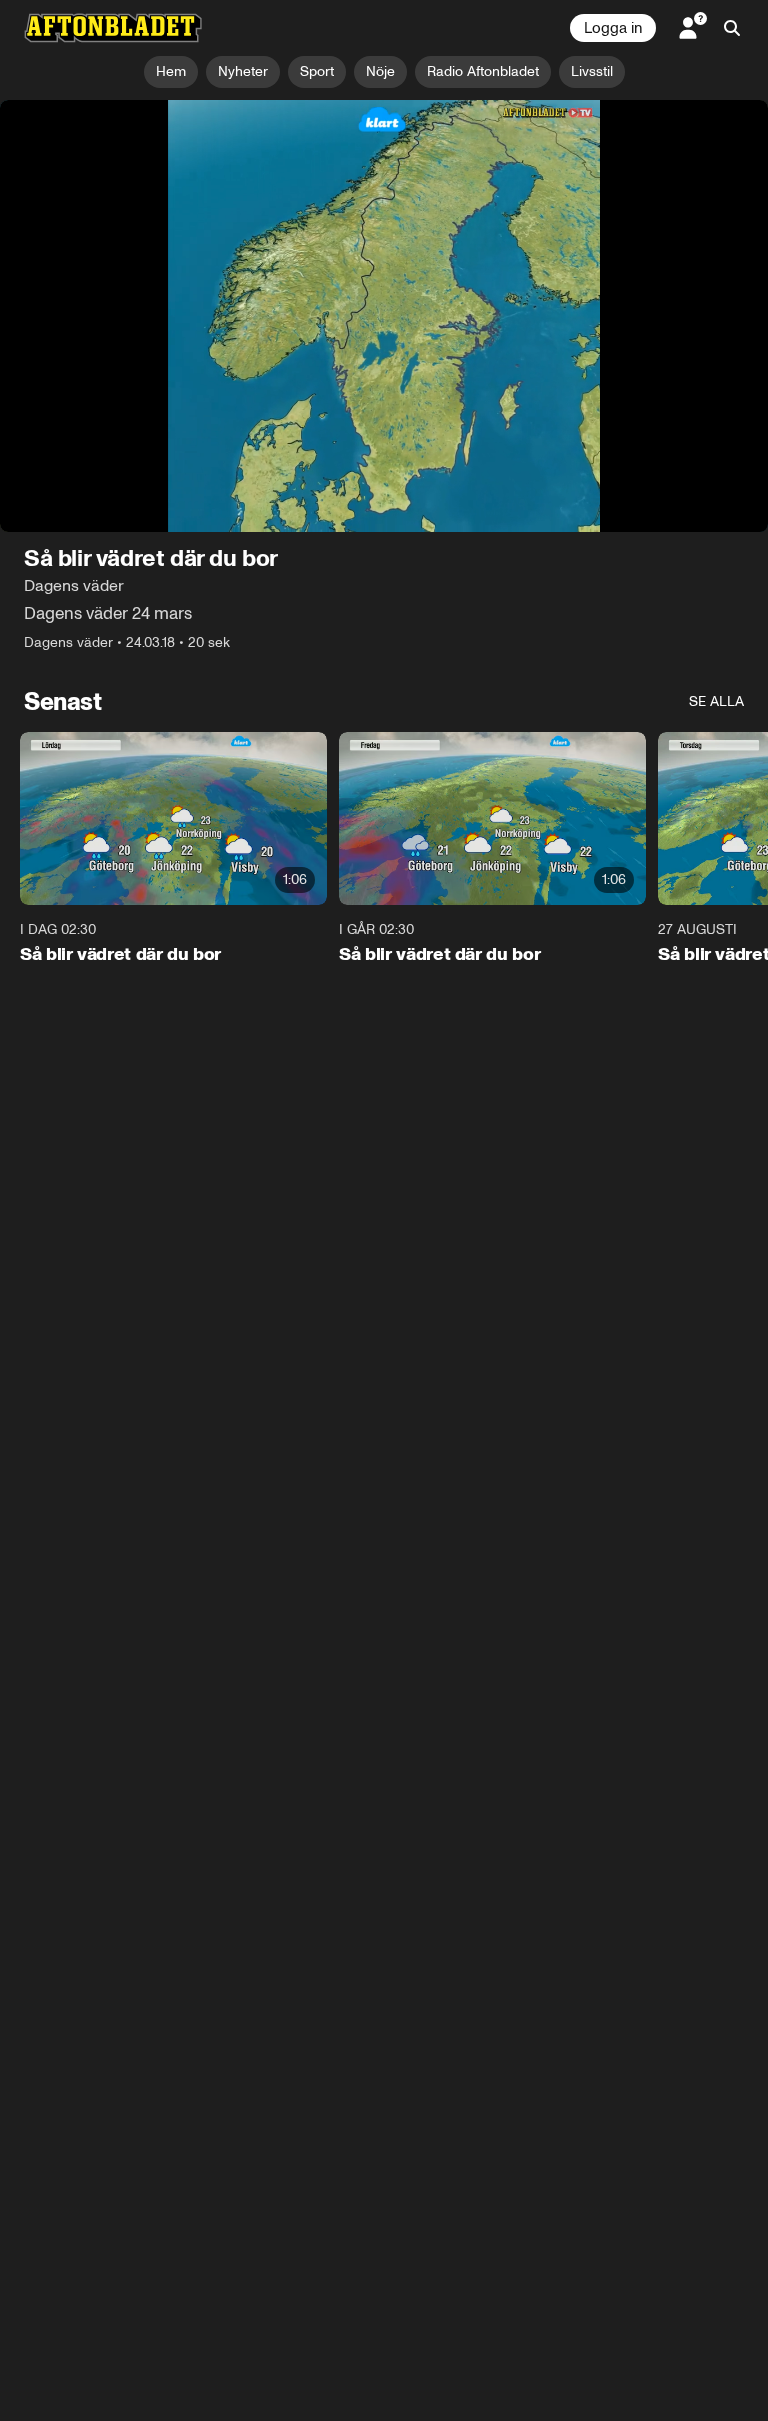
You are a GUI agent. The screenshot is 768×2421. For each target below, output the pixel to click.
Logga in (613, 28)
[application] (384, 316)
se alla (716, 701)
